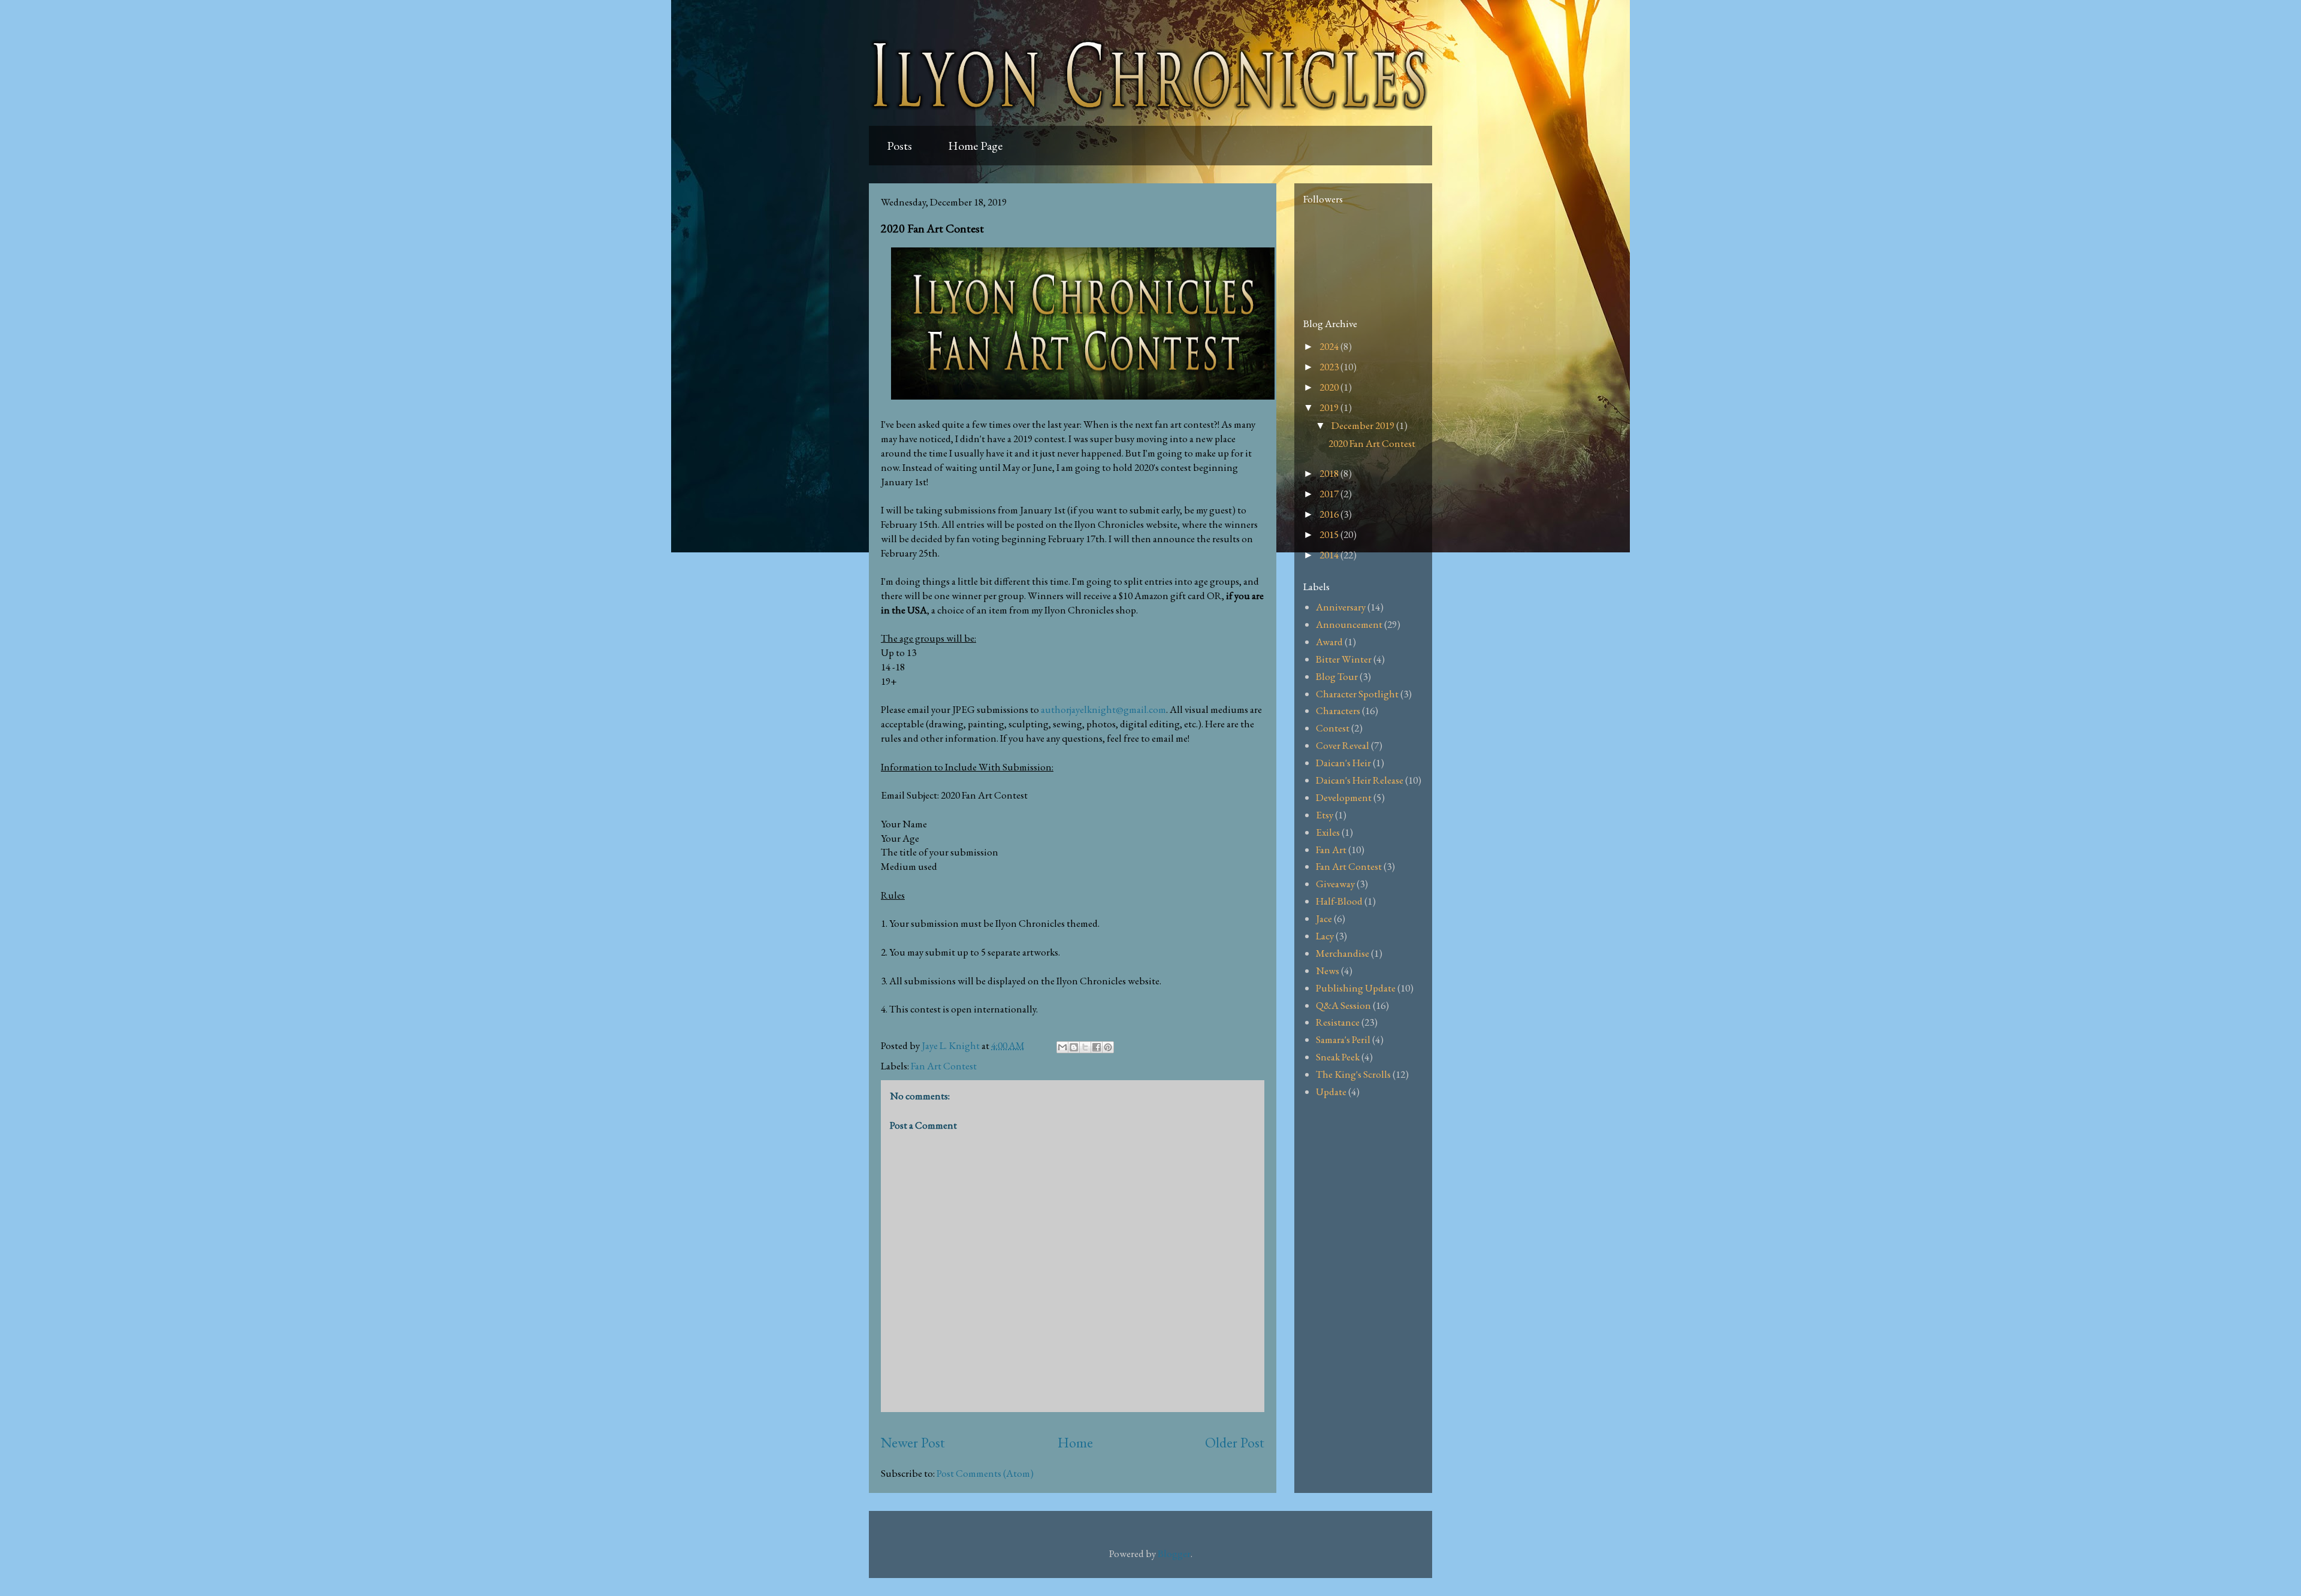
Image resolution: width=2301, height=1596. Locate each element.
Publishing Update (1356, 988)
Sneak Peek (1338, 1057)
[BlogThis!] (1074, 1047)
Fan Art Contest (944, 1066)
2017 (1330, 494)
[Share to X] (1085, 1047)
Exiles (1328, 832)
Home (1075, 1442)
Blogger (1174, 1553)
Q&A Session (1343, 1005)
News (1328, 971)
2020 (1330, 387)
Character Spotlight (1357, 694)
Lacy (1325, 936)
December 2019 (1364, 425)
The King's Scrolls (1353, 1074)
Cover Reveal (1343, 745)
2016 (1330, 514)
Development (1344, 797)
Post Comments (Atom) (985, 1473)
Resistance (1338, 1022)
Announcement (1349, 624)
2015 (1330, 534)
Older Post (1235, 1442)
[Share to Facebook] (1097, 1047)
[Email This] (1062, 1047)
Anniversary (1341, 607)
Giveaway (1335, 884)
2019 (1330, 407)
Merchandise (1343, 953)
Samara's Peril (1343, 1039)
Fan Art (1331, 850)
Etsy (1325, 815)
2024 (1330, 346)
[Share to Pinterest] (1108, 1047)
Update (1331, 1092)
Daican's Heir (1343, 763)
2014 (1330, 555)
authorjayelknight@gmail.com (1103, 709)
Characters (1338, 711)
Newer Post (913, 1442)
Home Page (975, 146)
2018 (1330, 473)
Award (1329, 642)
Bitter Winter (1344, 659)
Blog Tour (1337, 676)
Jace (1324, 918)
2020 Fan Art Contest (1372, 443)
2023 (1330, 367)
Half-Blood (1339, 901)
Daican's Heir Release (1360, 780)
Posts (899, 146)
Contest (1333, 728)
